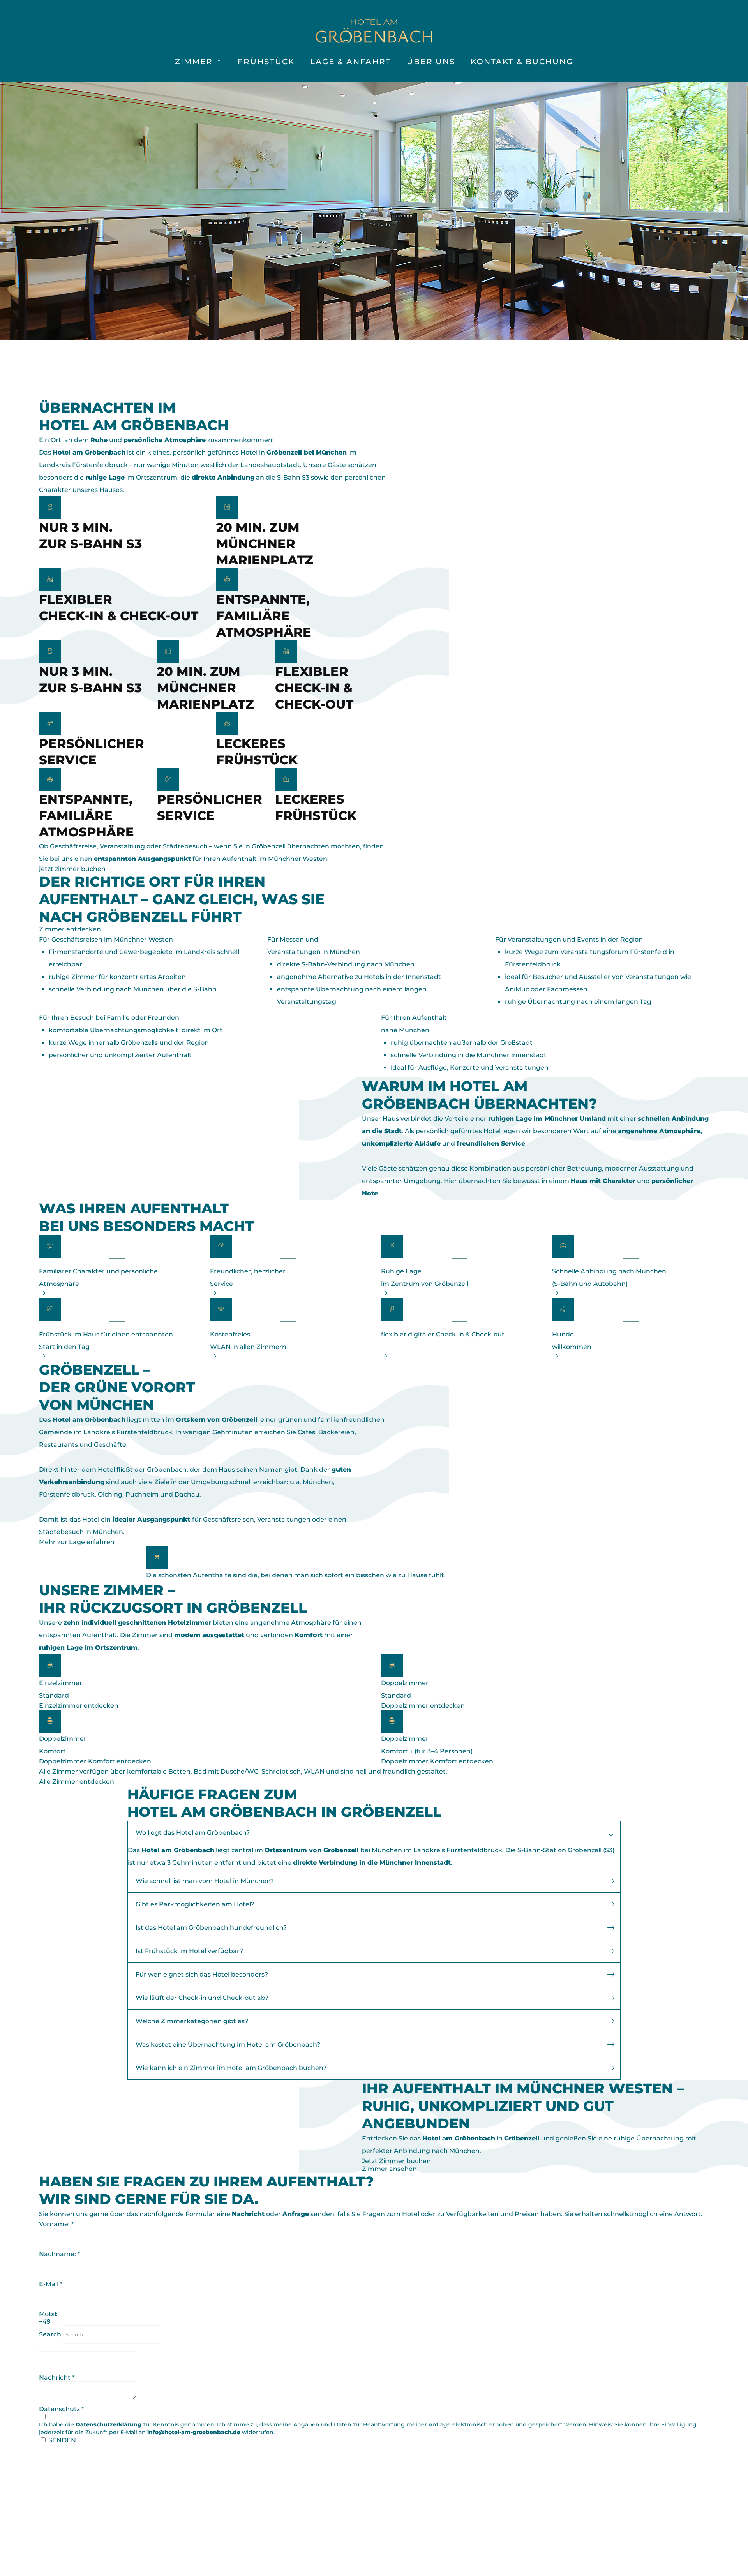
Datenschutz (501, 2503)
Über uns (431, 62)
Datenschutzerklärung (108, 2424)
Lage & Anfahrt (351, 62)
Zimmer (194, 62)
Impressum (497, 2491)
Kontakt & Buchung (522, 62)
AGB (484, 2516)
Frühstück (266, 62)
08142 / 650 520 (227, 2531)
